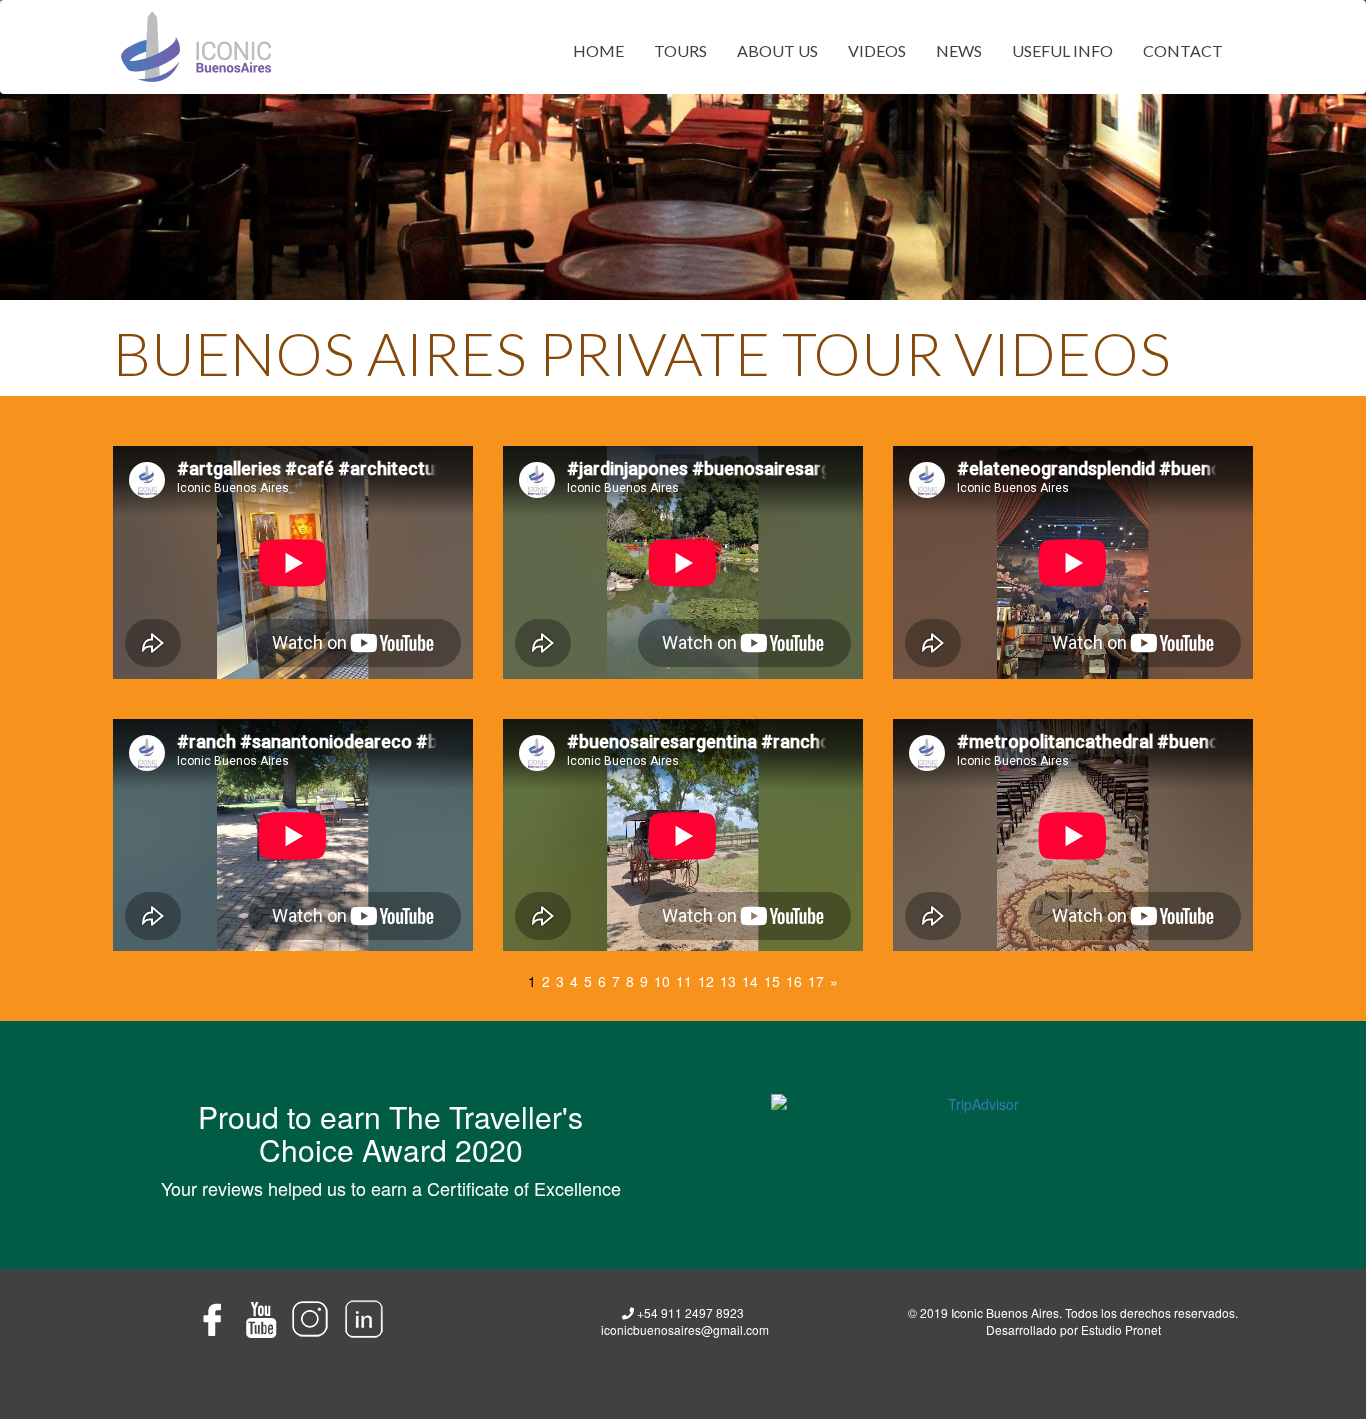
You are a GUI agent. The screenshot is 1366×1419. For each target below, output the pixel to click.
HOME (598, 50)
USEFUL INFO (1062, 50)
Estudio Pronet (1121, 1329)
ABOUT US (777, 50)
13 (728, 981)
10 (662, 981)
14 (750, 981)
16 (794, 981)
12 (706, 981)
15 (772, 981)
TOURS (680, 50)
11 (684, 981)
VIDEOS (877, 50)
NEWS (959, 50)
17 (816, 981)
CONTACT (1183, 50)
